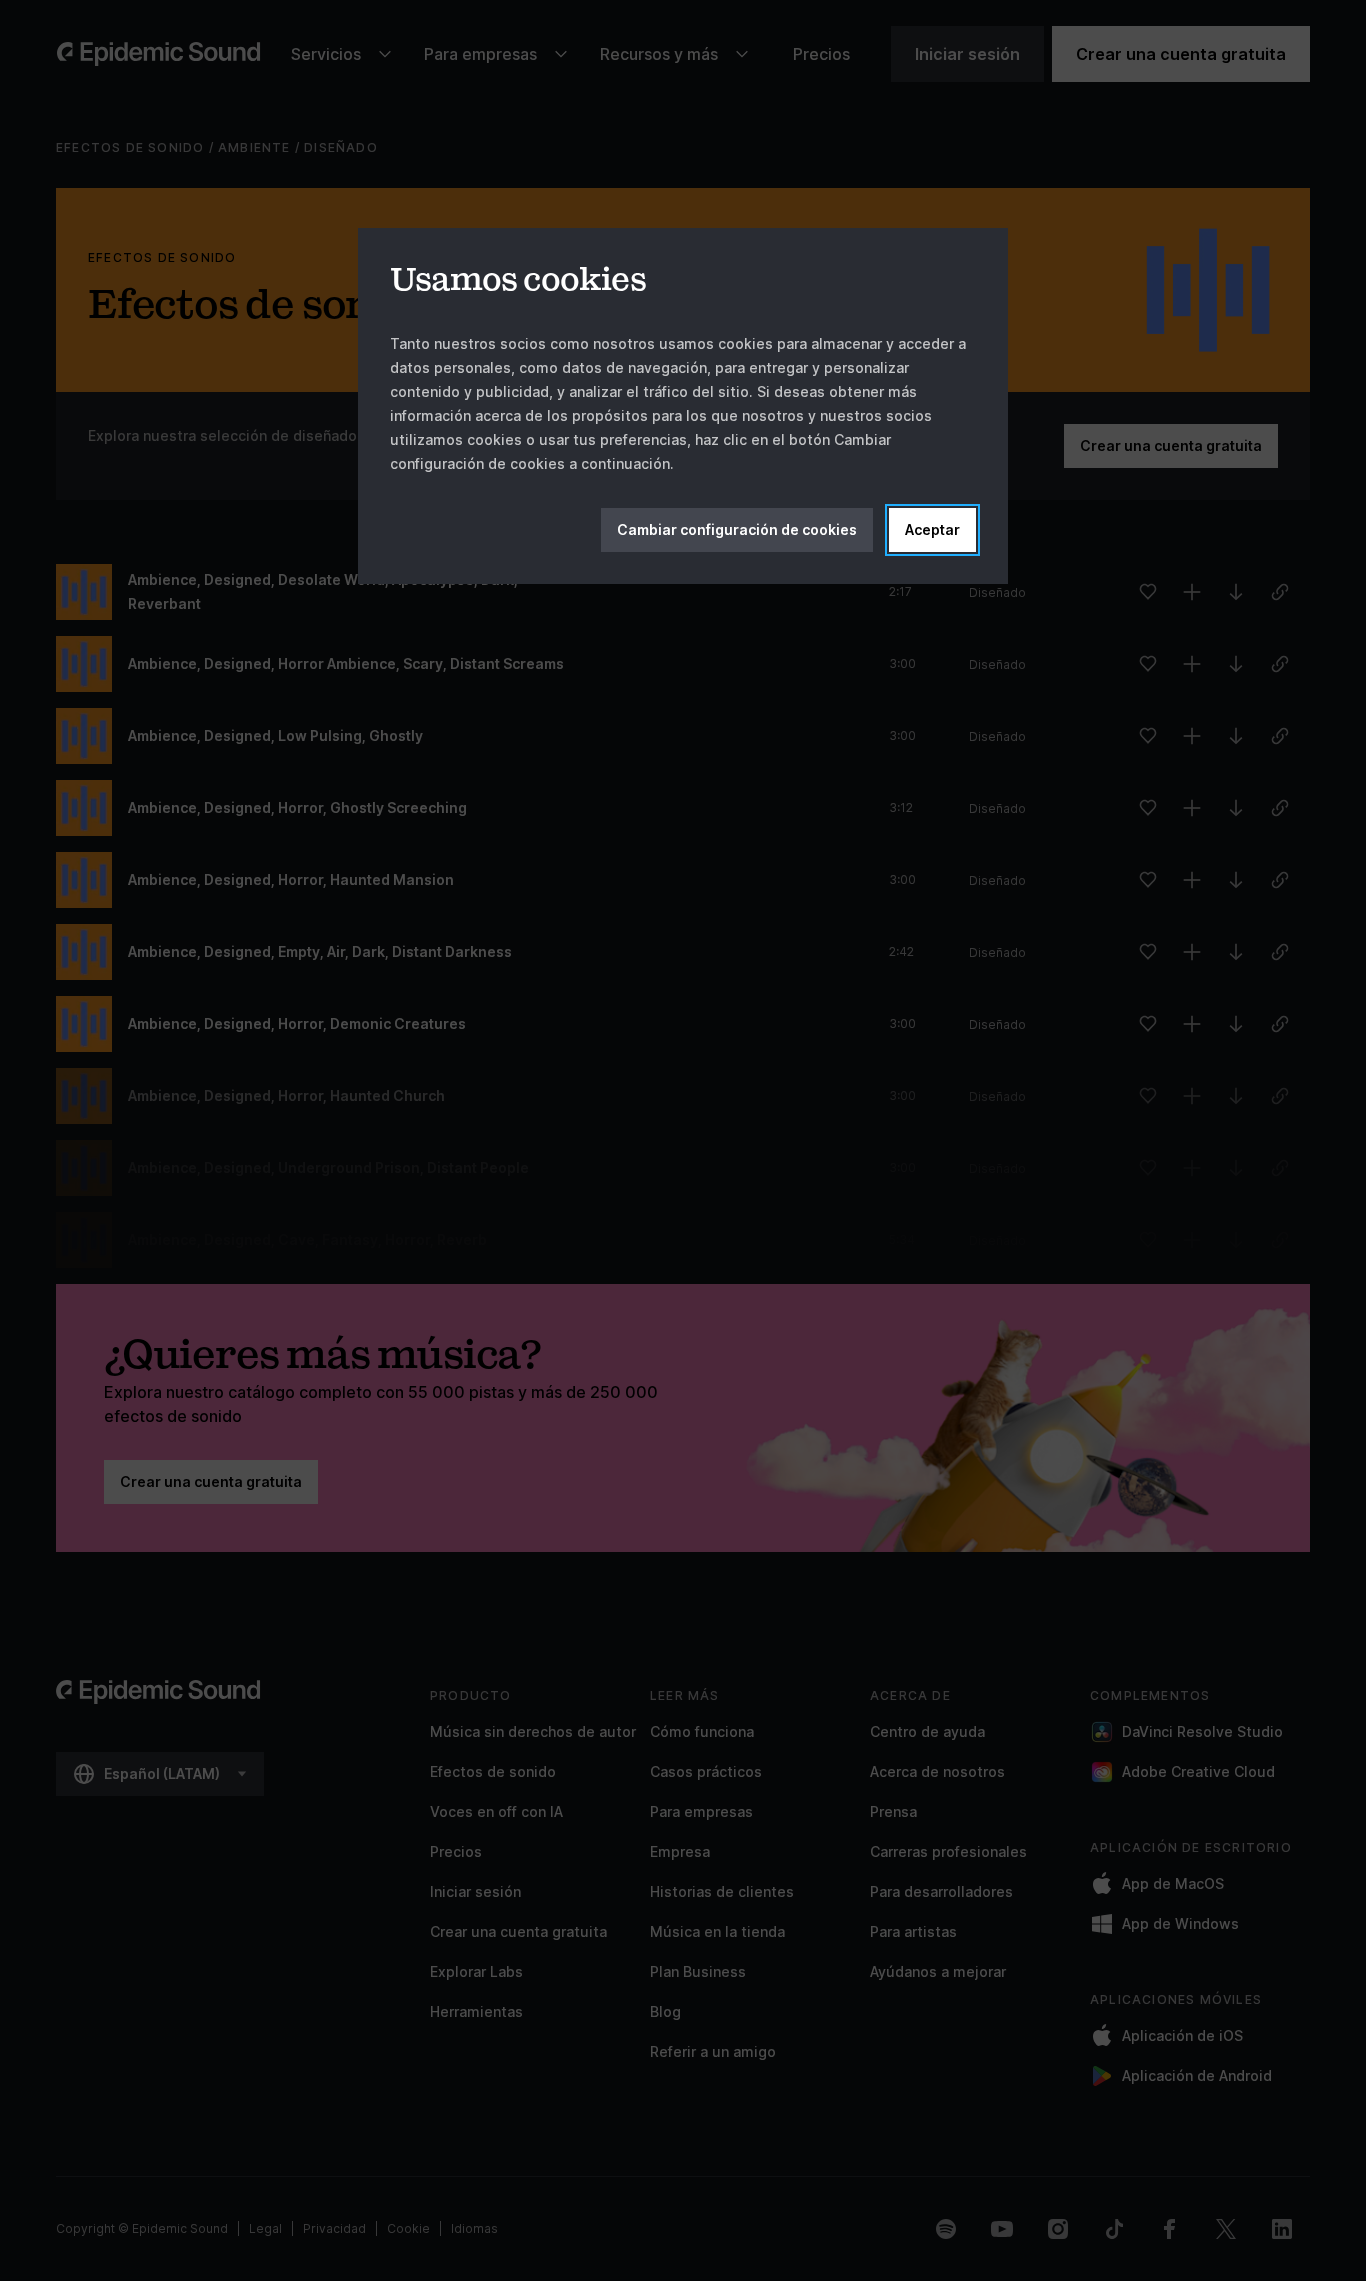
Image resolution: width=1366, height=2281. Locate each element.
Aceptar (932, 529)
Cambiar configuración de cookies (737, 529)
